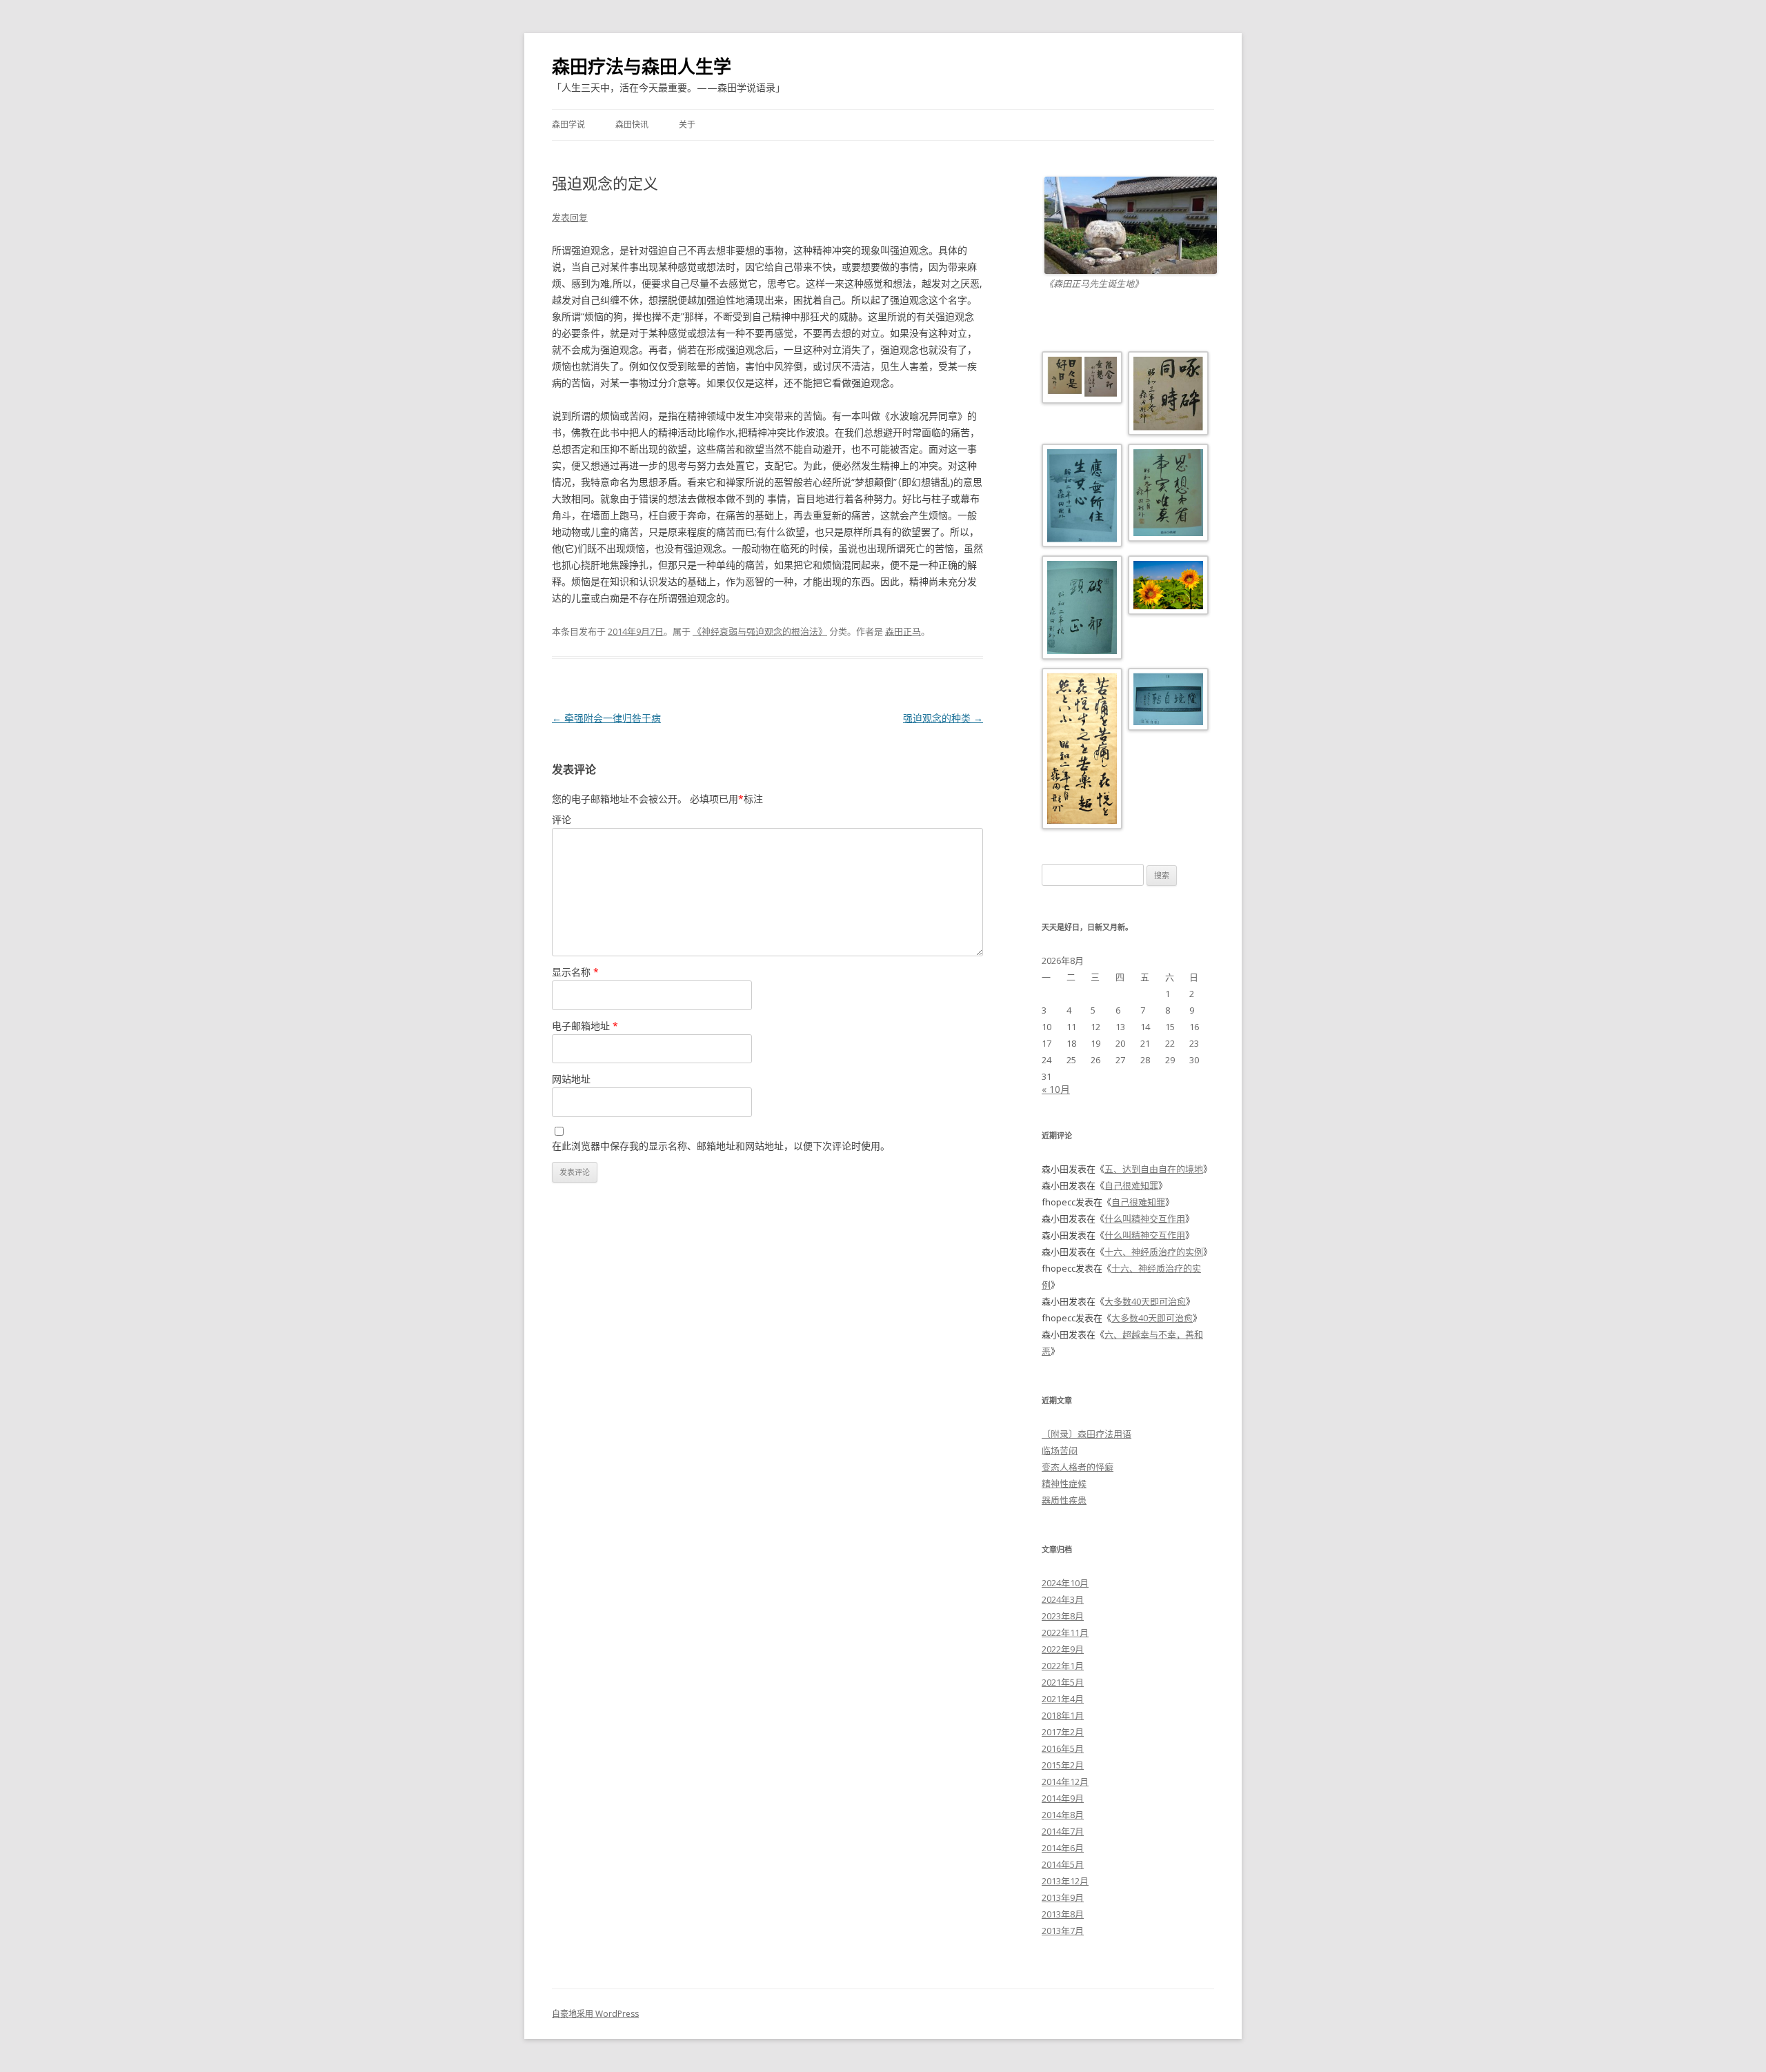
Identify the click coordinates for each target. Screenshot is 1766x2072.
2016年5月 (1063, 1748)
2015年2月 (1063, 1765)
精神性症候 (1064, 1483)
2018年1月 (1063, 1715)
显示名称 (575, 972)
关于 (687, 125)
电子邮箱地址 (585, 1026)
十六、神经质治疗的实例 (1154, 1252)
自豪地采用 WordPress (595, 2014)
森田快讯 (632, 125)
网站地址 (571, 1079)
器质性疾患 (1064, 1500)
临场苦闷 (1060, 1450)
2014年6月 (1063, 1848)
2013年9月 (1063, 1897)
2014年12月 (1065, 1782)
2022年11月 (1065, 1632)
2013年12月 (1065, 1881)
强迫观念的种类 (943, 718)
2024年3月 (1063, 1599)
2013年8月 (1063, 1914)
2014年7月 (1063, 1831)
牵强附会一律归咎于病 (606, 718)
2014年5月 (1063, 1864)
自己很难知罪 (1131, 1185)
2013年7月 (1063, 1931)
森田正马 (903, 631)
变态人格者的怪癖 (1078, 1467)
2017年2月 (1063, 1732)
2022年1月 (1063, 1666)
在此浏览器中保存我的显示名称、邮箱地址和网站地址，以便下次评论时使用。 (721, 1146)
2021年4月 (1063, 1699)
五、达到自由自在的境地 (1154, 1169)
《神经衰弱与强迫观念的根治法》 (760, 631)
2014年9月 (1063, 1798)
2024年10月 (1065, 1583)
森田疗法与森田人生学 (642, 66)
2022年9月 (1063, 1649)
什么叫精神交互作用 (1145, 1218)
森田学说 (568, 125)
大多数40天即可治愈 (1145, 1301)
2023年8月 (1063, 1616)
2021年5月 (1063, 1682)
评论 (562, 819)
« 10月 (1056, 1089)
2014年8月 (1063, 1815)
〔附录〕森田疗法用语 (1087, 1434)
